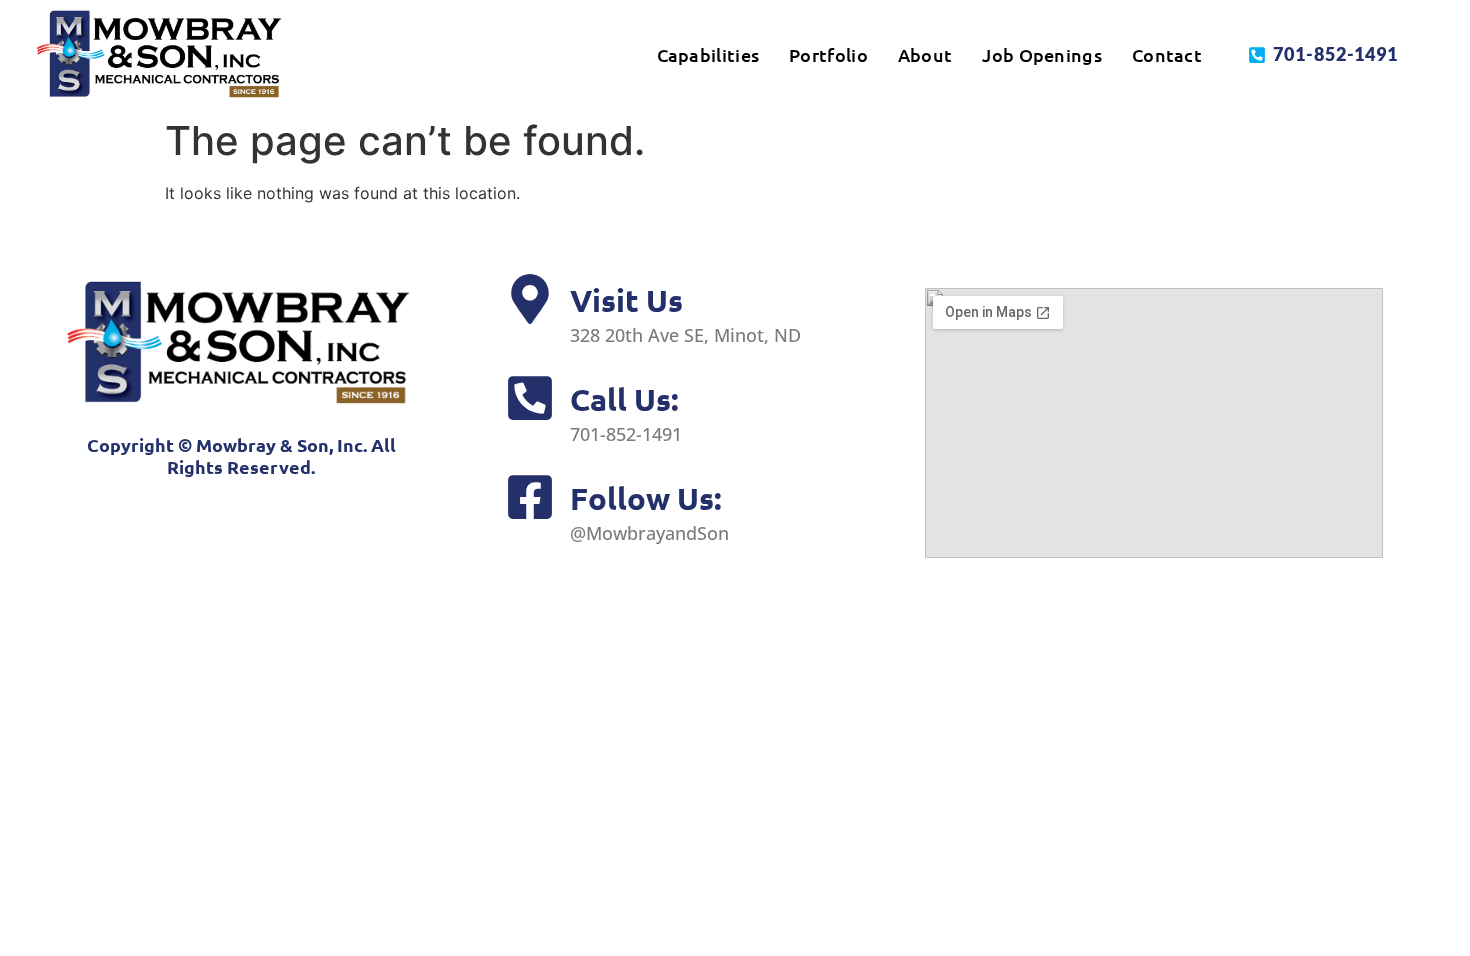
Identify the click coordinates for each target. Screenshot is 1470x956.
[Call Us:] (530, 398)
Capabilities (708, 54)
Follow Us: (646, 498)
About (925, 54)
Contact (1167, 54)
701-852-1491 (1335, 54)
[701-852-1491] (1257, 55)
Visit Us (626, 300)
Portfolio (828, 54)
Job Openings (1042, 54)
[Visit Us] (530, 299)
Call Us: (624, 399)
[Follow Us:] (530, 497)
